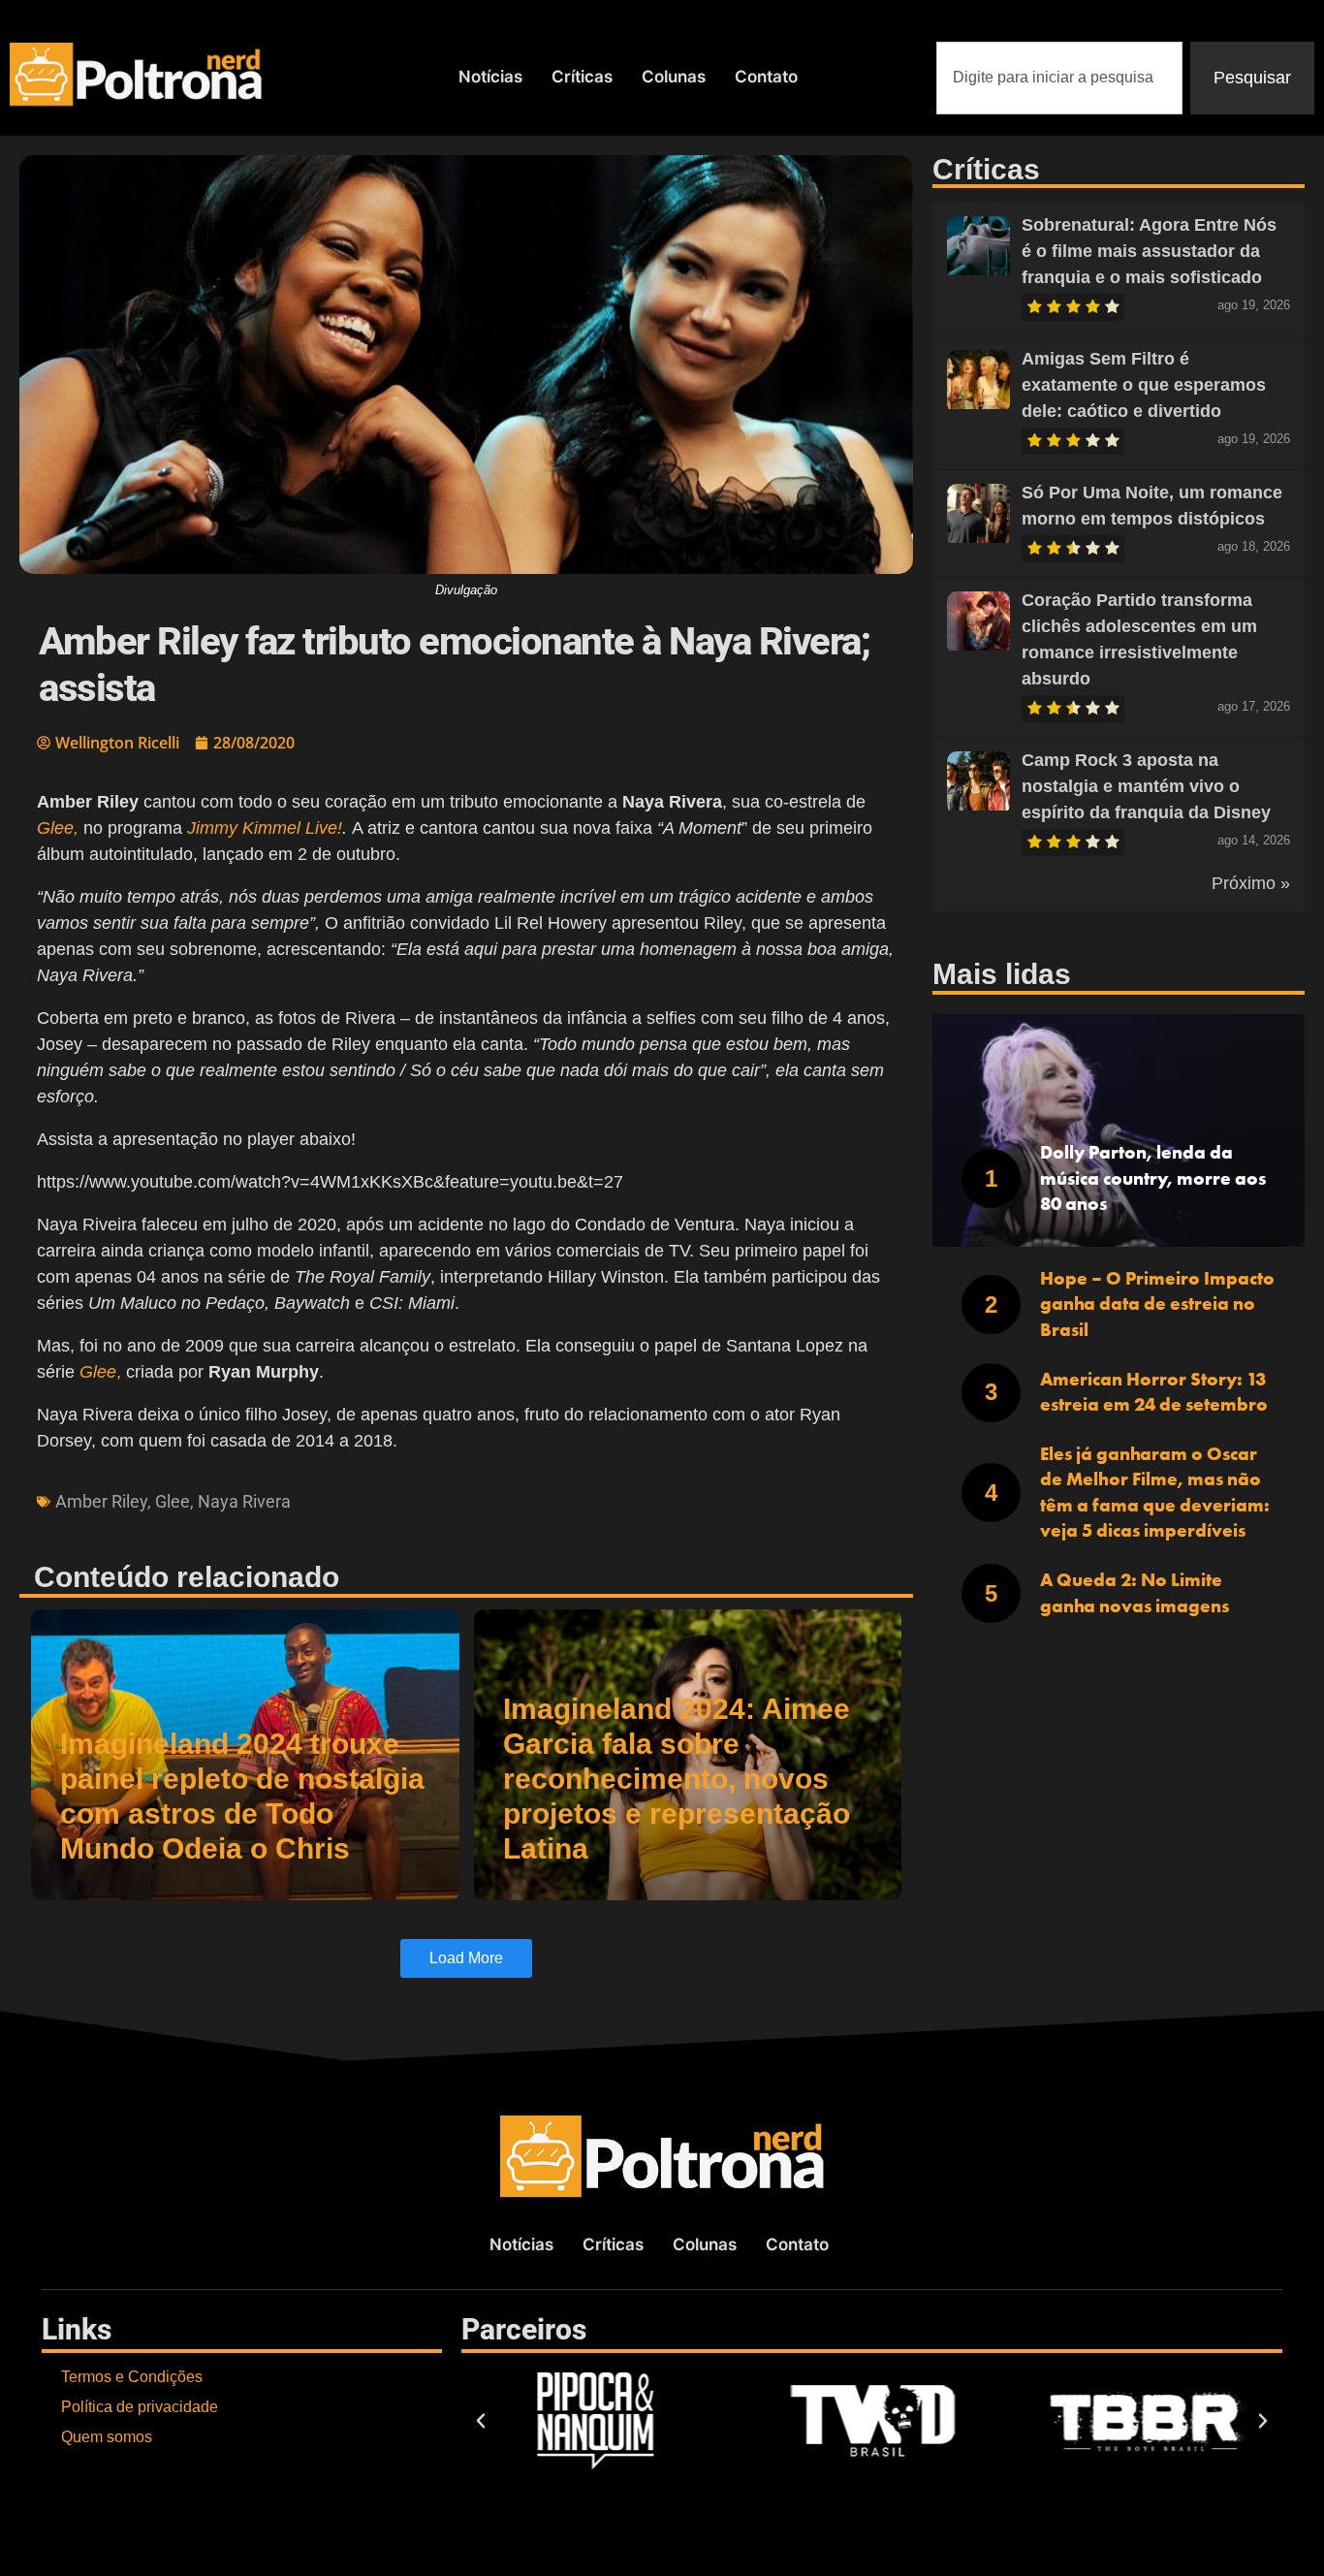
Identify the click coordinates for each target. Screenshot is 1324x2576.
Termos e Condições (132, 2377)
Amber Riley (101, 1501)
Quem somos (107, 2437)
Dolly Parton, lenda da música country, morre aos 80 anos (1153, 1178)
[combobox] (1059, 78)
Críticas (582, 77)
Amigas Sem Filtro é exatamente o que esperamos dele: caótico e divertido (1144, 385)
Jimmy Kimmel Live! (265, 828)
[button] (481, 2421)
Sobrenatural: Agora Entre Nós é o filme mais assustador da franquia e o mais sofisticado (1149, 251)
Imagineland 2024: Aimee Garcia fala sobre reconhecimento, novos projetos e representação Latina (677, 1779)
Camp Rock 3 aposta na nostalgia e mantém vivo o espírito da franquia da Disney (1146, 786)
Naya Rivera (244, 1501)
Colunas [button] (674, 77)
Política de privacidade (140, 2407)
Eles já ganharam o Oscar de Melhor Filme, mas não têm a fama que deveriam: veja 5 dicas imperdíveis (1155, 1493)
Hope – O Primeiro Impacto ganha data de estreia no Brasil (1157, 1304)
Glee (173, 1501)
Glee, (58, 828)
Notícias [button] (490, 77)
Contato (766, 77)
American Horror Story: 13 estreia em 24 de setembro (1154, 1392)
